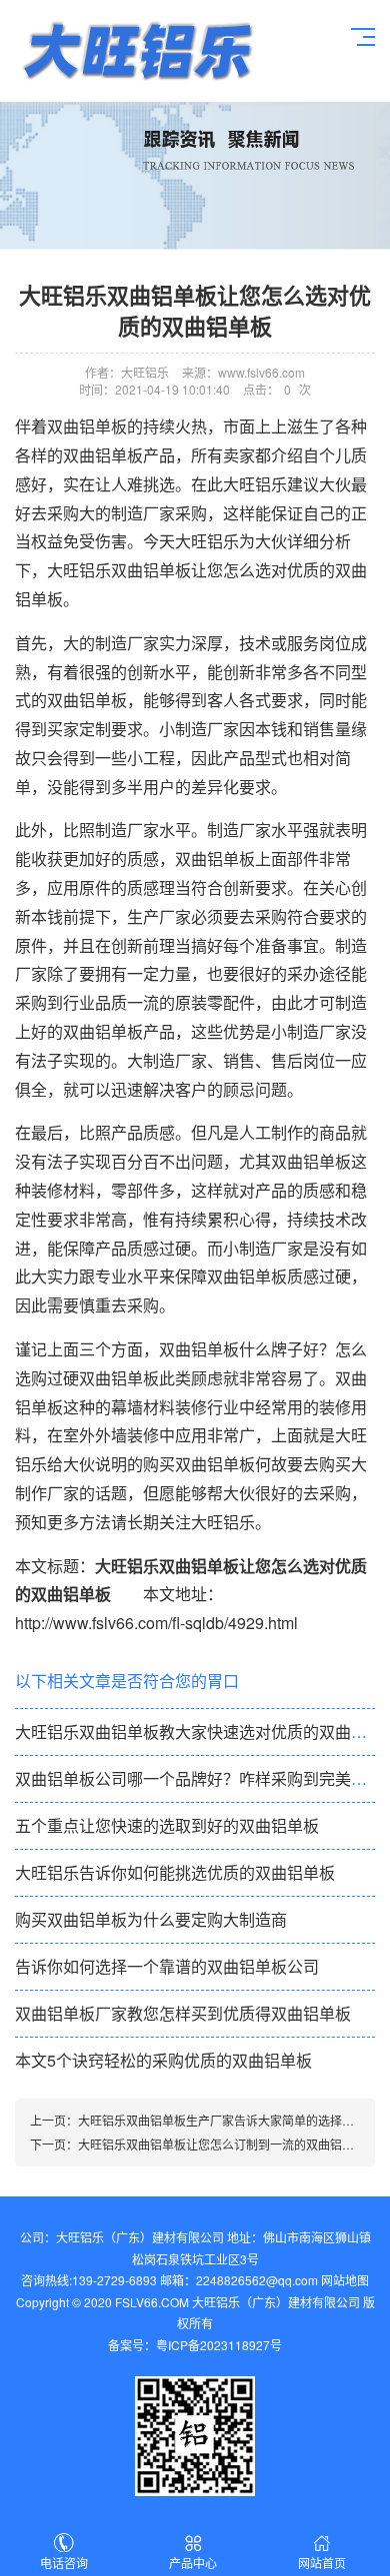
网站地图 (345, 2280)
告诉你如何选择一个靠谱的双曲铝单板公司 (167, 1966)
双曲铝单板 (215, 859)
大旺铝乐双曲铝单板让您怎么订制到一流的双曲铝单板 (222, 2144)
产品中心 (193, 2563)
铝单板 (136, 51)
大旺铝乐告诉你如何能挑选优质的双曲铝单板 (175, 1872)
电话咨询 (64, 2563)
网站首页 (322, 2563)
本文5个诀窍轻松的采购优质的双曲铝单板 (163, 2060)
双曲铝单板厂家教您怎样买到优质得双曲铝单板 (183, 2013)
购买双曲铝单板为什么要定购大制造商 (151, 1919)
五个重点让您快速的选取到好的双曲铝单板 (167, 1825)
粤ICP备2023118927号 (219, 2345)
